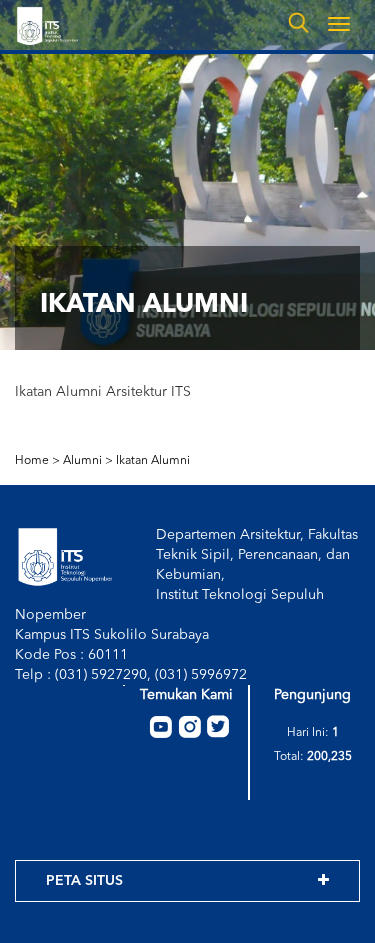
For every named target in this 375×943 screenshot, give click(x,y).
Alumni (82, 461)
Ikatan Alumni (153, 461)
